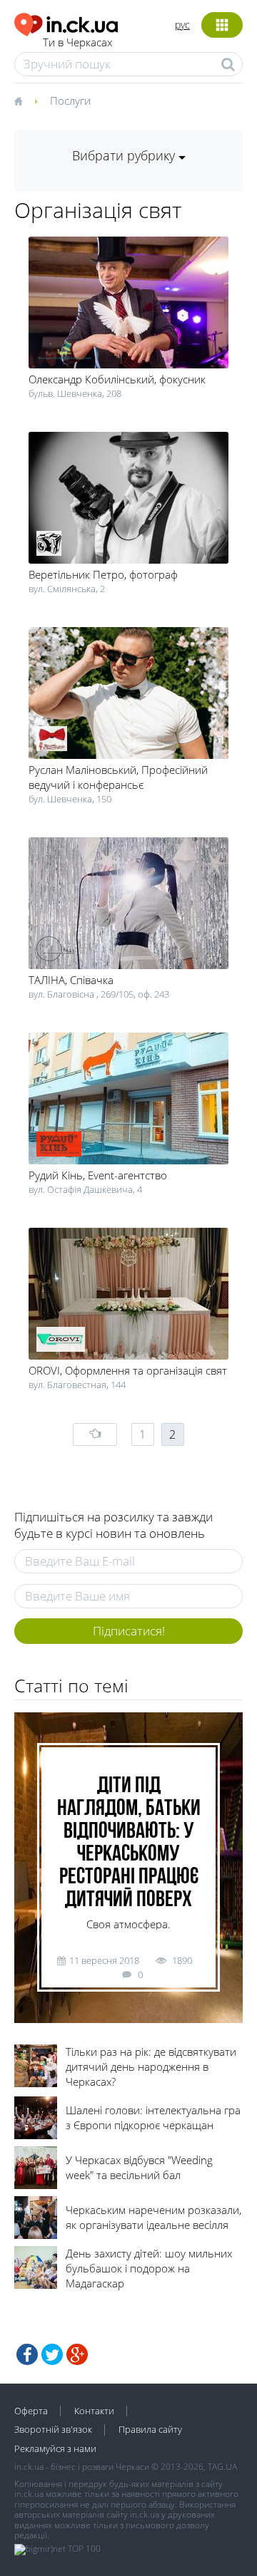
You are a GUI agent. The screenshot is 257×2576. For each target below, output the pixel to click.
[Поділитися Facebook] (27, 2354)
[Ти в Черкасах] (66, 22)
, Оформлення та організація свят (128, 1370)
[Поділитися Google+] (77, 2354)
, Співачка (71, 980)
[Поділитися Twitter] (52, 2354)
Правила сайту (150, 2429)
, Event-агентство (98, 1175)
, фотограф (103, 574)
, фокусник (117, 379)
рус (182, 25)
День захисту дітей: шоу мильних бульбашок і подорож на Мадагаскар (149, 2268)
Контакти (94, 2411)
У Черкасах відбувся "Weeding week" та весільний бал (139, 2167)
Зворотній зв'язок (53, 2429)
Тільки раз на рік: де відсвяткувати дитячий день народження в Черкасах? (151, 2067)
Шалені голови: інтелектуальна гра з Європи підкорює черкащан (153, 2117)
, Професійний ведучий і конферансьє (118, 777)
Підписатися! (129, 1631)
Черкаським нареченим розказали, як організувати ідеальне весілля (153, 2217)
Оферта (31, 2411)
